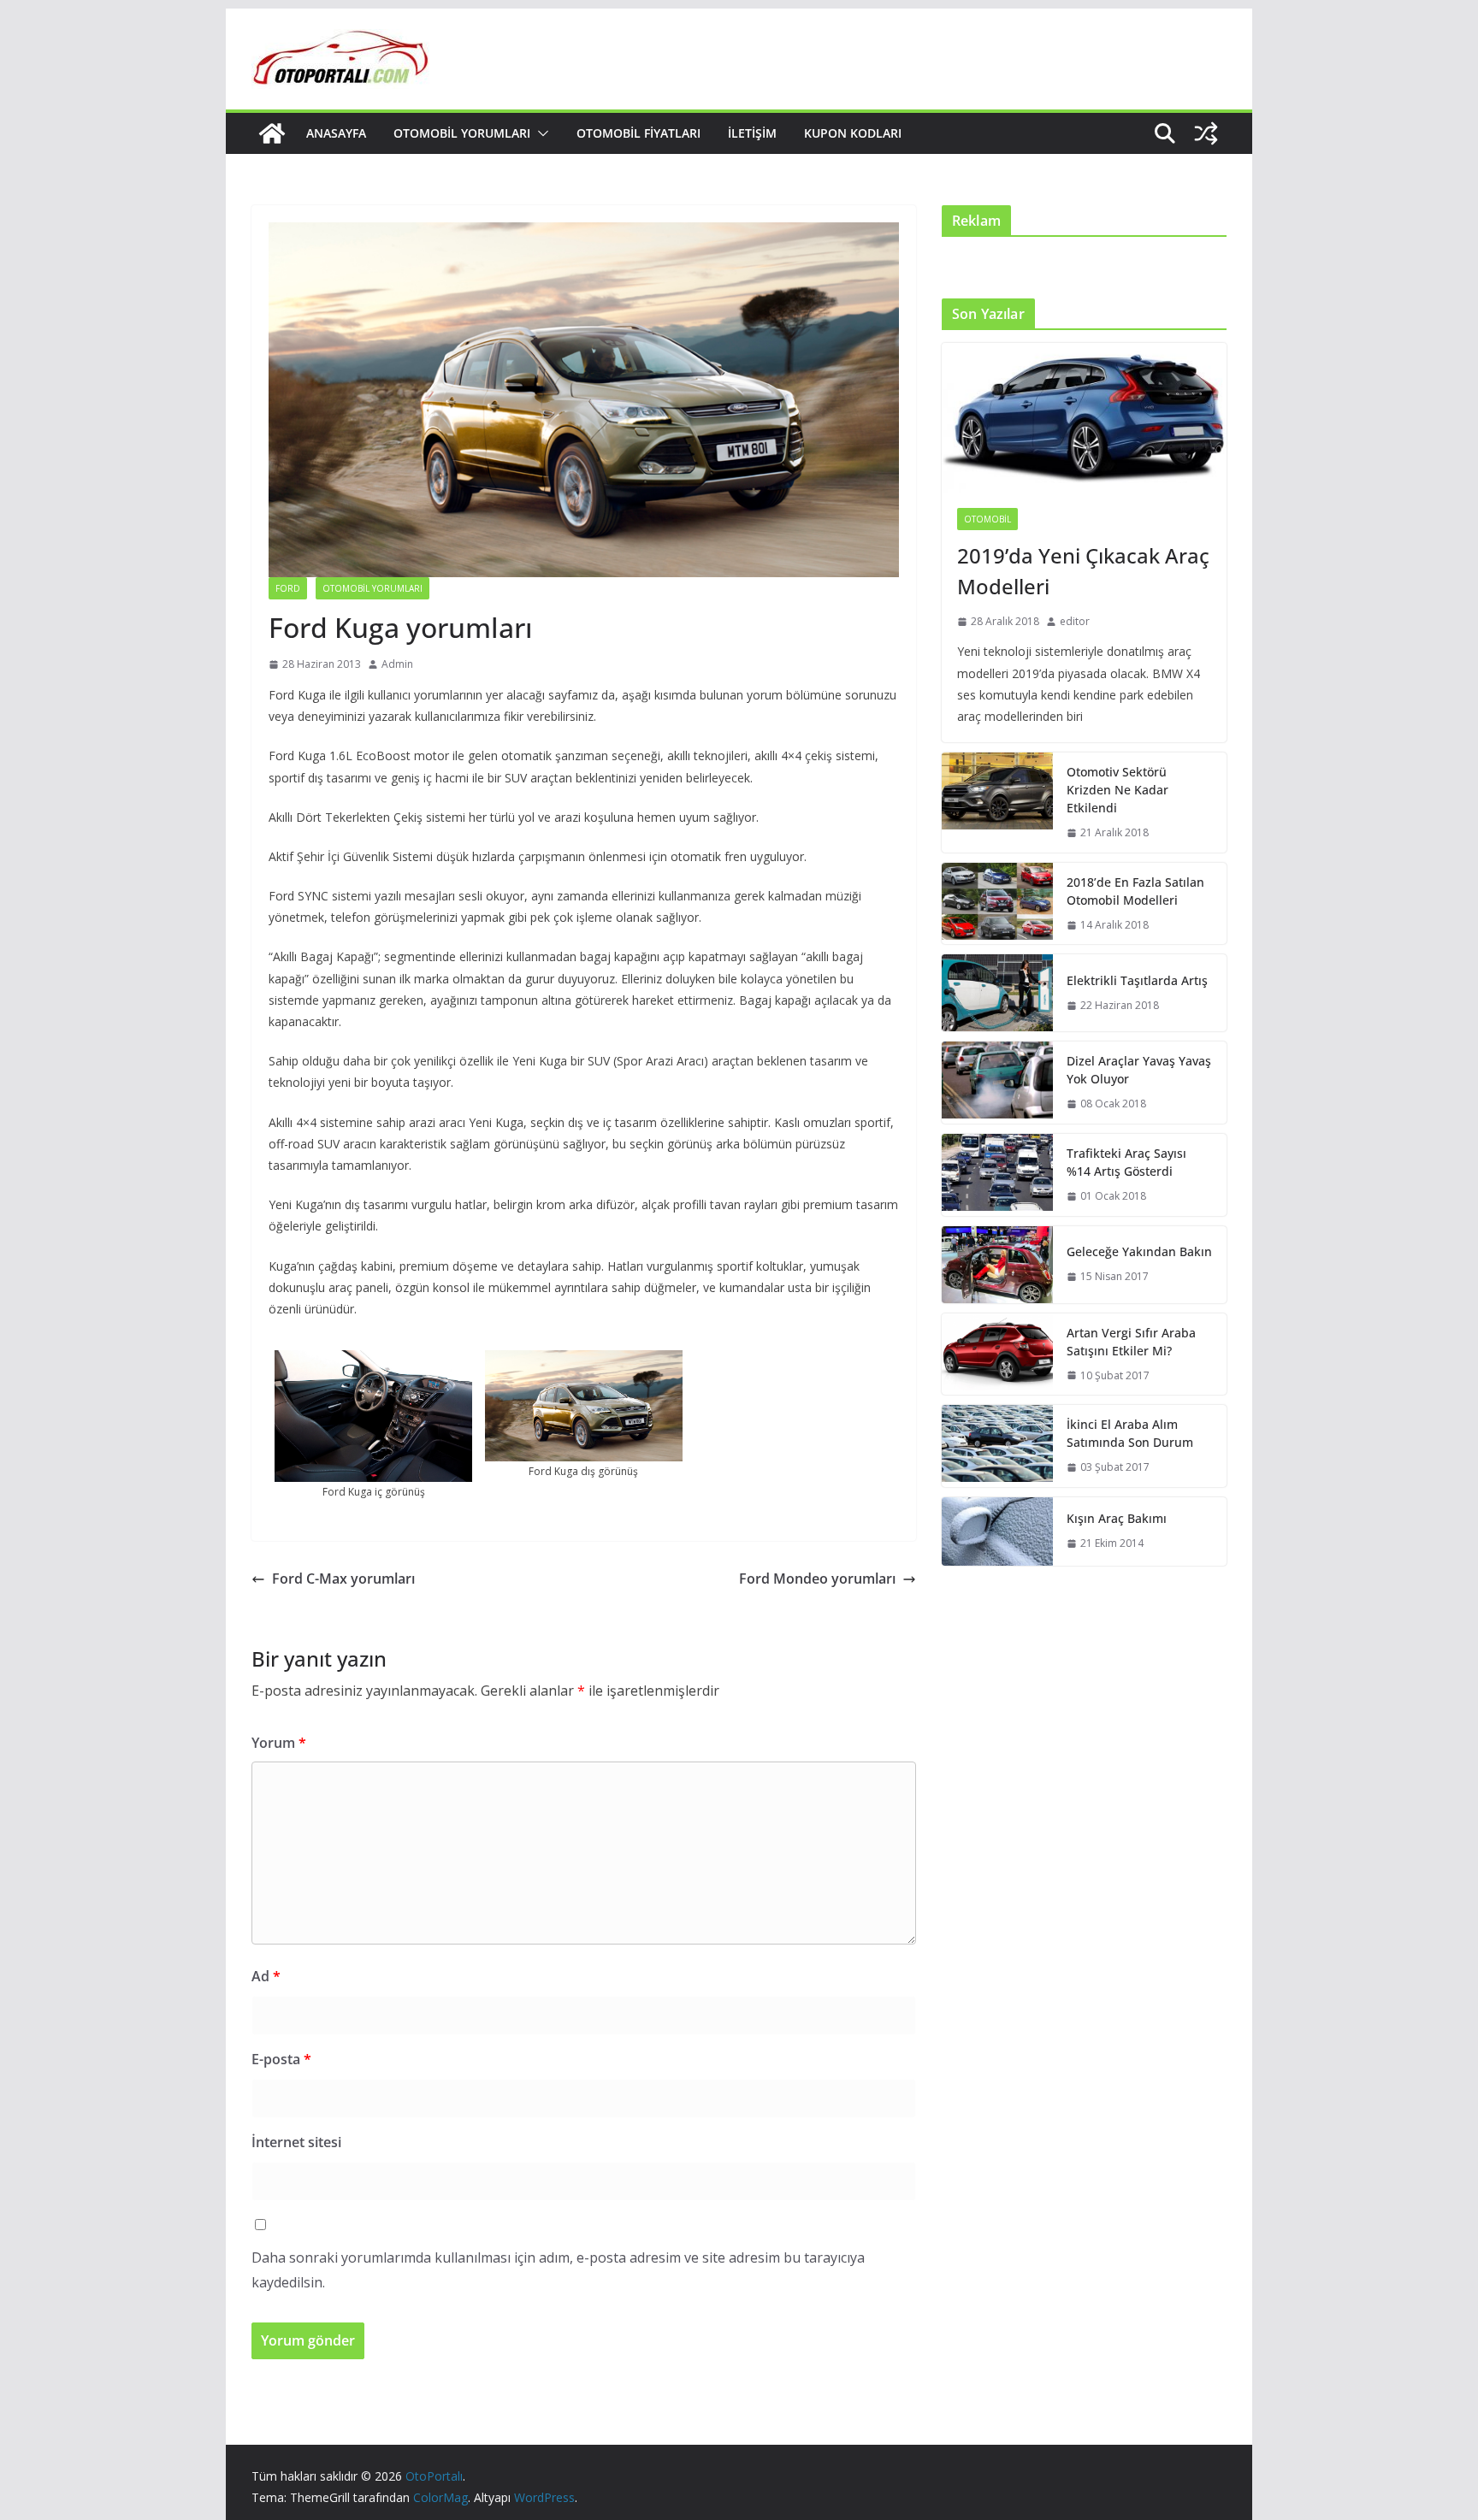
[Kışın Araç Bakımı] (997, 1531)
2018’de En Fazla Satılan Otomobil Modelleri (1135, 891)
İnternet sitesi (296, 2142)
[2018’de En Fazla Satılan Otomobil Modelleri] (997, 904)
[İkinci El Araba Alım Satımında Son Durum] (997, 1446)
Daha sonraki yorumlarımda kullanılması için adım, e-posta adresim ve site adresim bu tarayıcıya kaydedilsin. (558, 2270)
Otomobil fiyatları (638, 133)
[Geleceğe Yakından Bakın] (997, 1265)
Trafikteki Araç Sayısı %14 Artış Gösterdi (1126, 1162)
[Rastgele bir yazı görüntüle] (1206, 133)
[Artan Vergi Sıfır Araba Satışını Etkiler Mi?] (997, 1354)
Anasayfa (336, 133)
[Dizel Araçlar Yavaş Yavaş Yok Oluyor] (997, 1083)
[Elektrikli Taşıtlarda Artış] (997, 993)
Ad (266, 1976)
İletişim (752, 133)
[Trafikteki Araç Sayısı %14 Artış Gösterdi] (997, 1175)
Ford (288, 588)
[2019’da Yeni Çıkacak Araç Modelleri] (1084, 418)
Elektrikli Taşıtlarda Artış (1137, 980)
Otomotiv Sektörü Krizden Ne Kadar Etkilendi (1117, 790)
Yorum (279, 1743)
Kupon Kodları (853, 133)
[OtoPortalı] (272, 133)
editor (1075, 621)
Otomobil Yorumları (462, 133)
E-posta (281, 2059)
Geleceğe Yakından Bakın (1139, 1251)
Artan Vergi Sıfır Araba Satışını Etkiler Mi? (1131, 1342)
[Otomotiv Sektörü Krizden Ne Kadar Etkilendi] (997, 803)
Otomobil (987, 519)
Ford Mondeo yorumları (817, 1579)
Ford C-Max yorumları (343, 1579)
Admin (397, 664)
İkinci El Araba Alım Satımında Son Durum (1130, 1433)
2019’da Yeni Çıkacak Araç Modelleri (1083, 571)
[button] (540, 133)
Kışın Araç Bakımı (1117, 1518)
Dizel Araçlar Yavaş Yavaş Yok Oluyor (1139, 1070)
